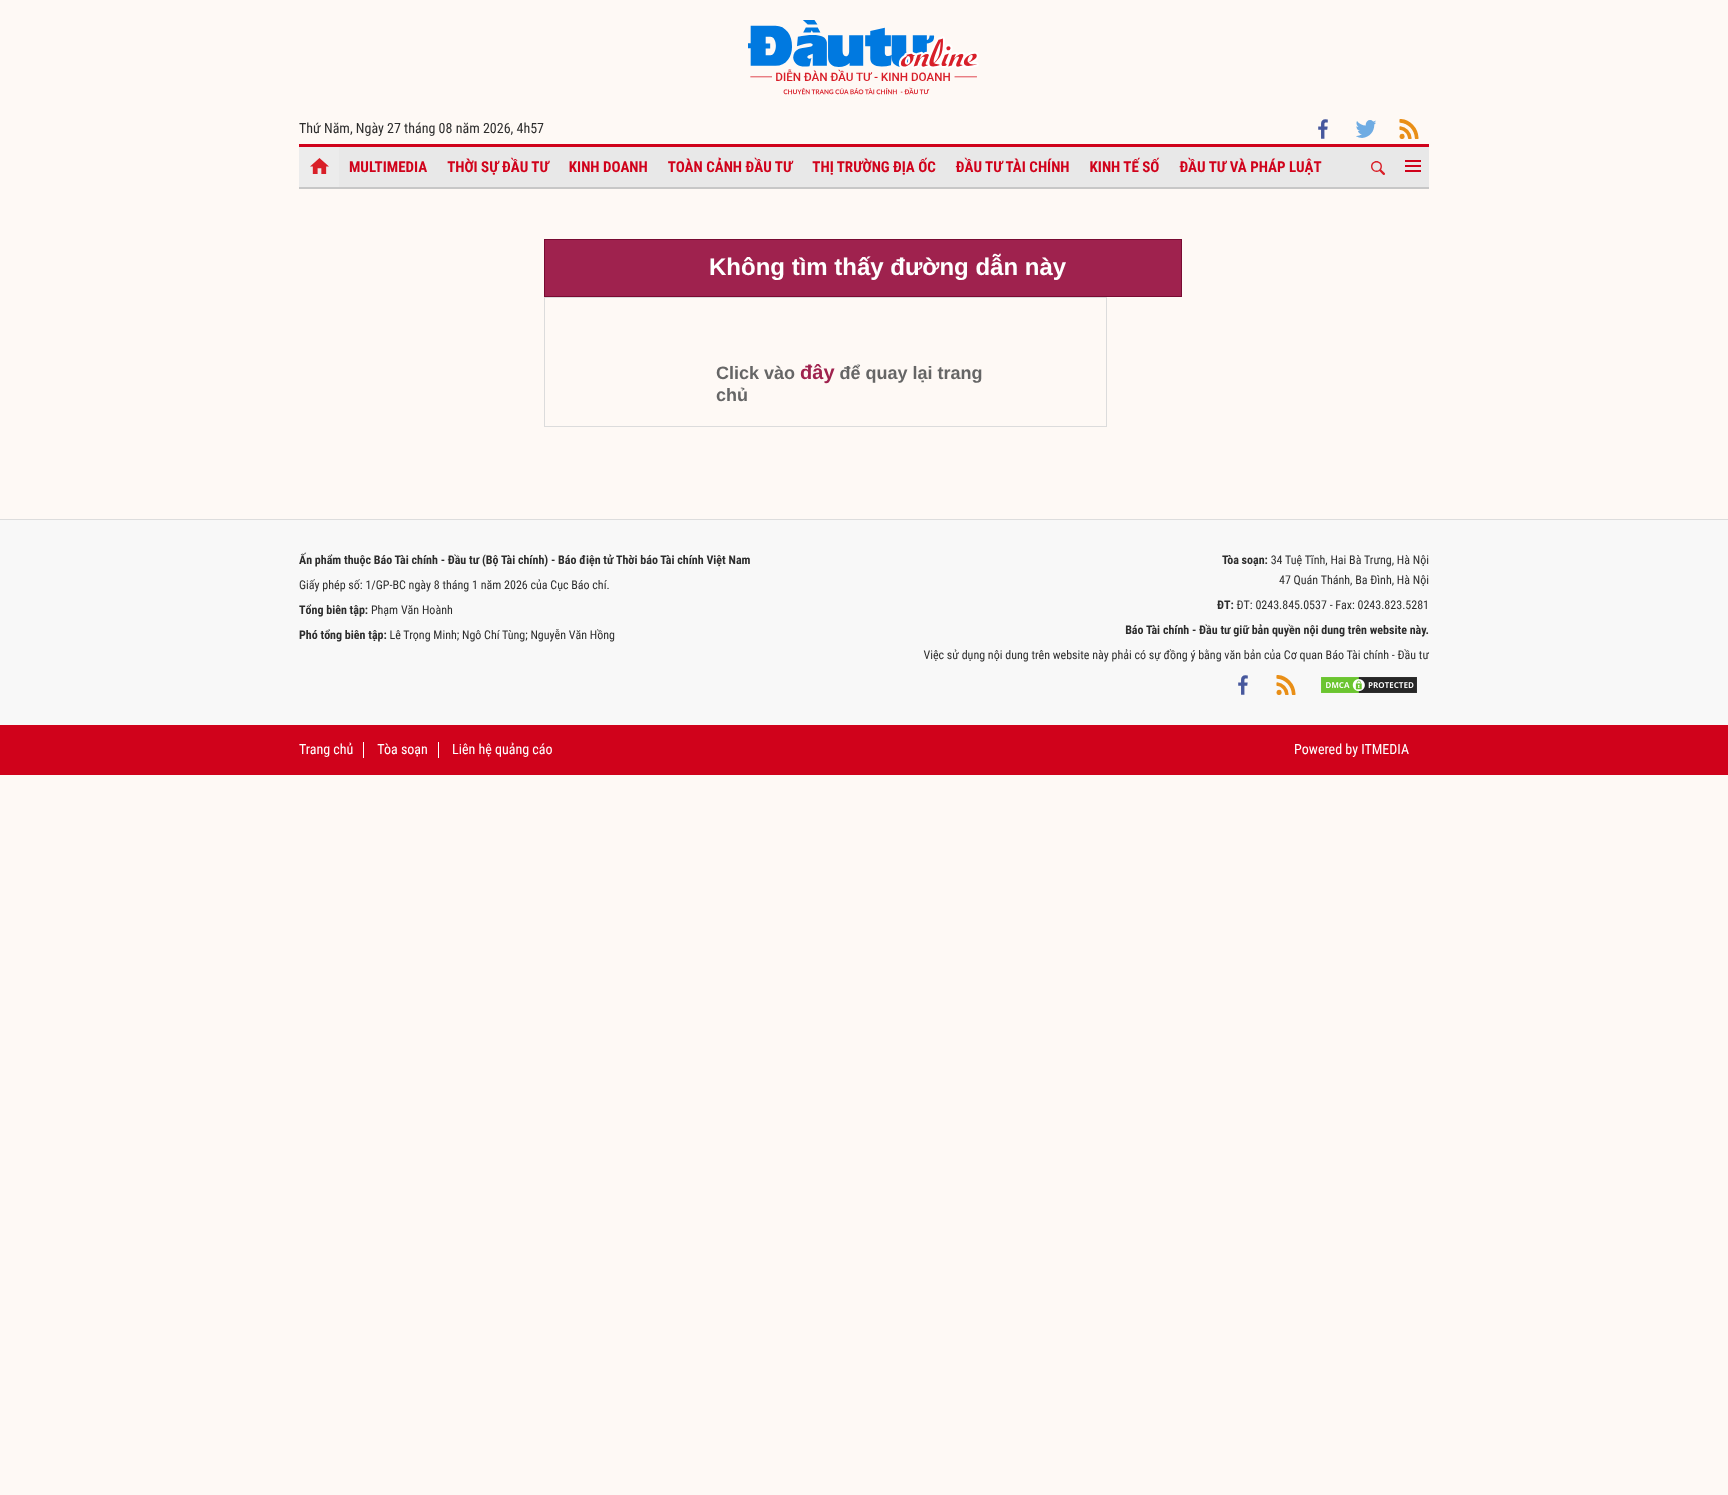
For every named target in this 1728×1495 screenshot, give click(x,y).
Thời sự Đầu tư (498, 167)
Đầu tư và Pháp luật (1250, 167)
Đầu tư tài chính (1013, 167)
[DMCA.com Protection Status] (1369, 685)
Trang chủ (326, 750)
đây (817, 373)
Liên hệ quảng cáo (502, 750)
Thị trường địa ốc (874, 167)
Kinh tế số (1125, 167)
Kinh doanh (608, 167)
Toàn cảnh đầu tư (730, 167)
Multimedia (388, 167)
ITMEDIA (1385, 750)
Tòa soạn (402, 750)
